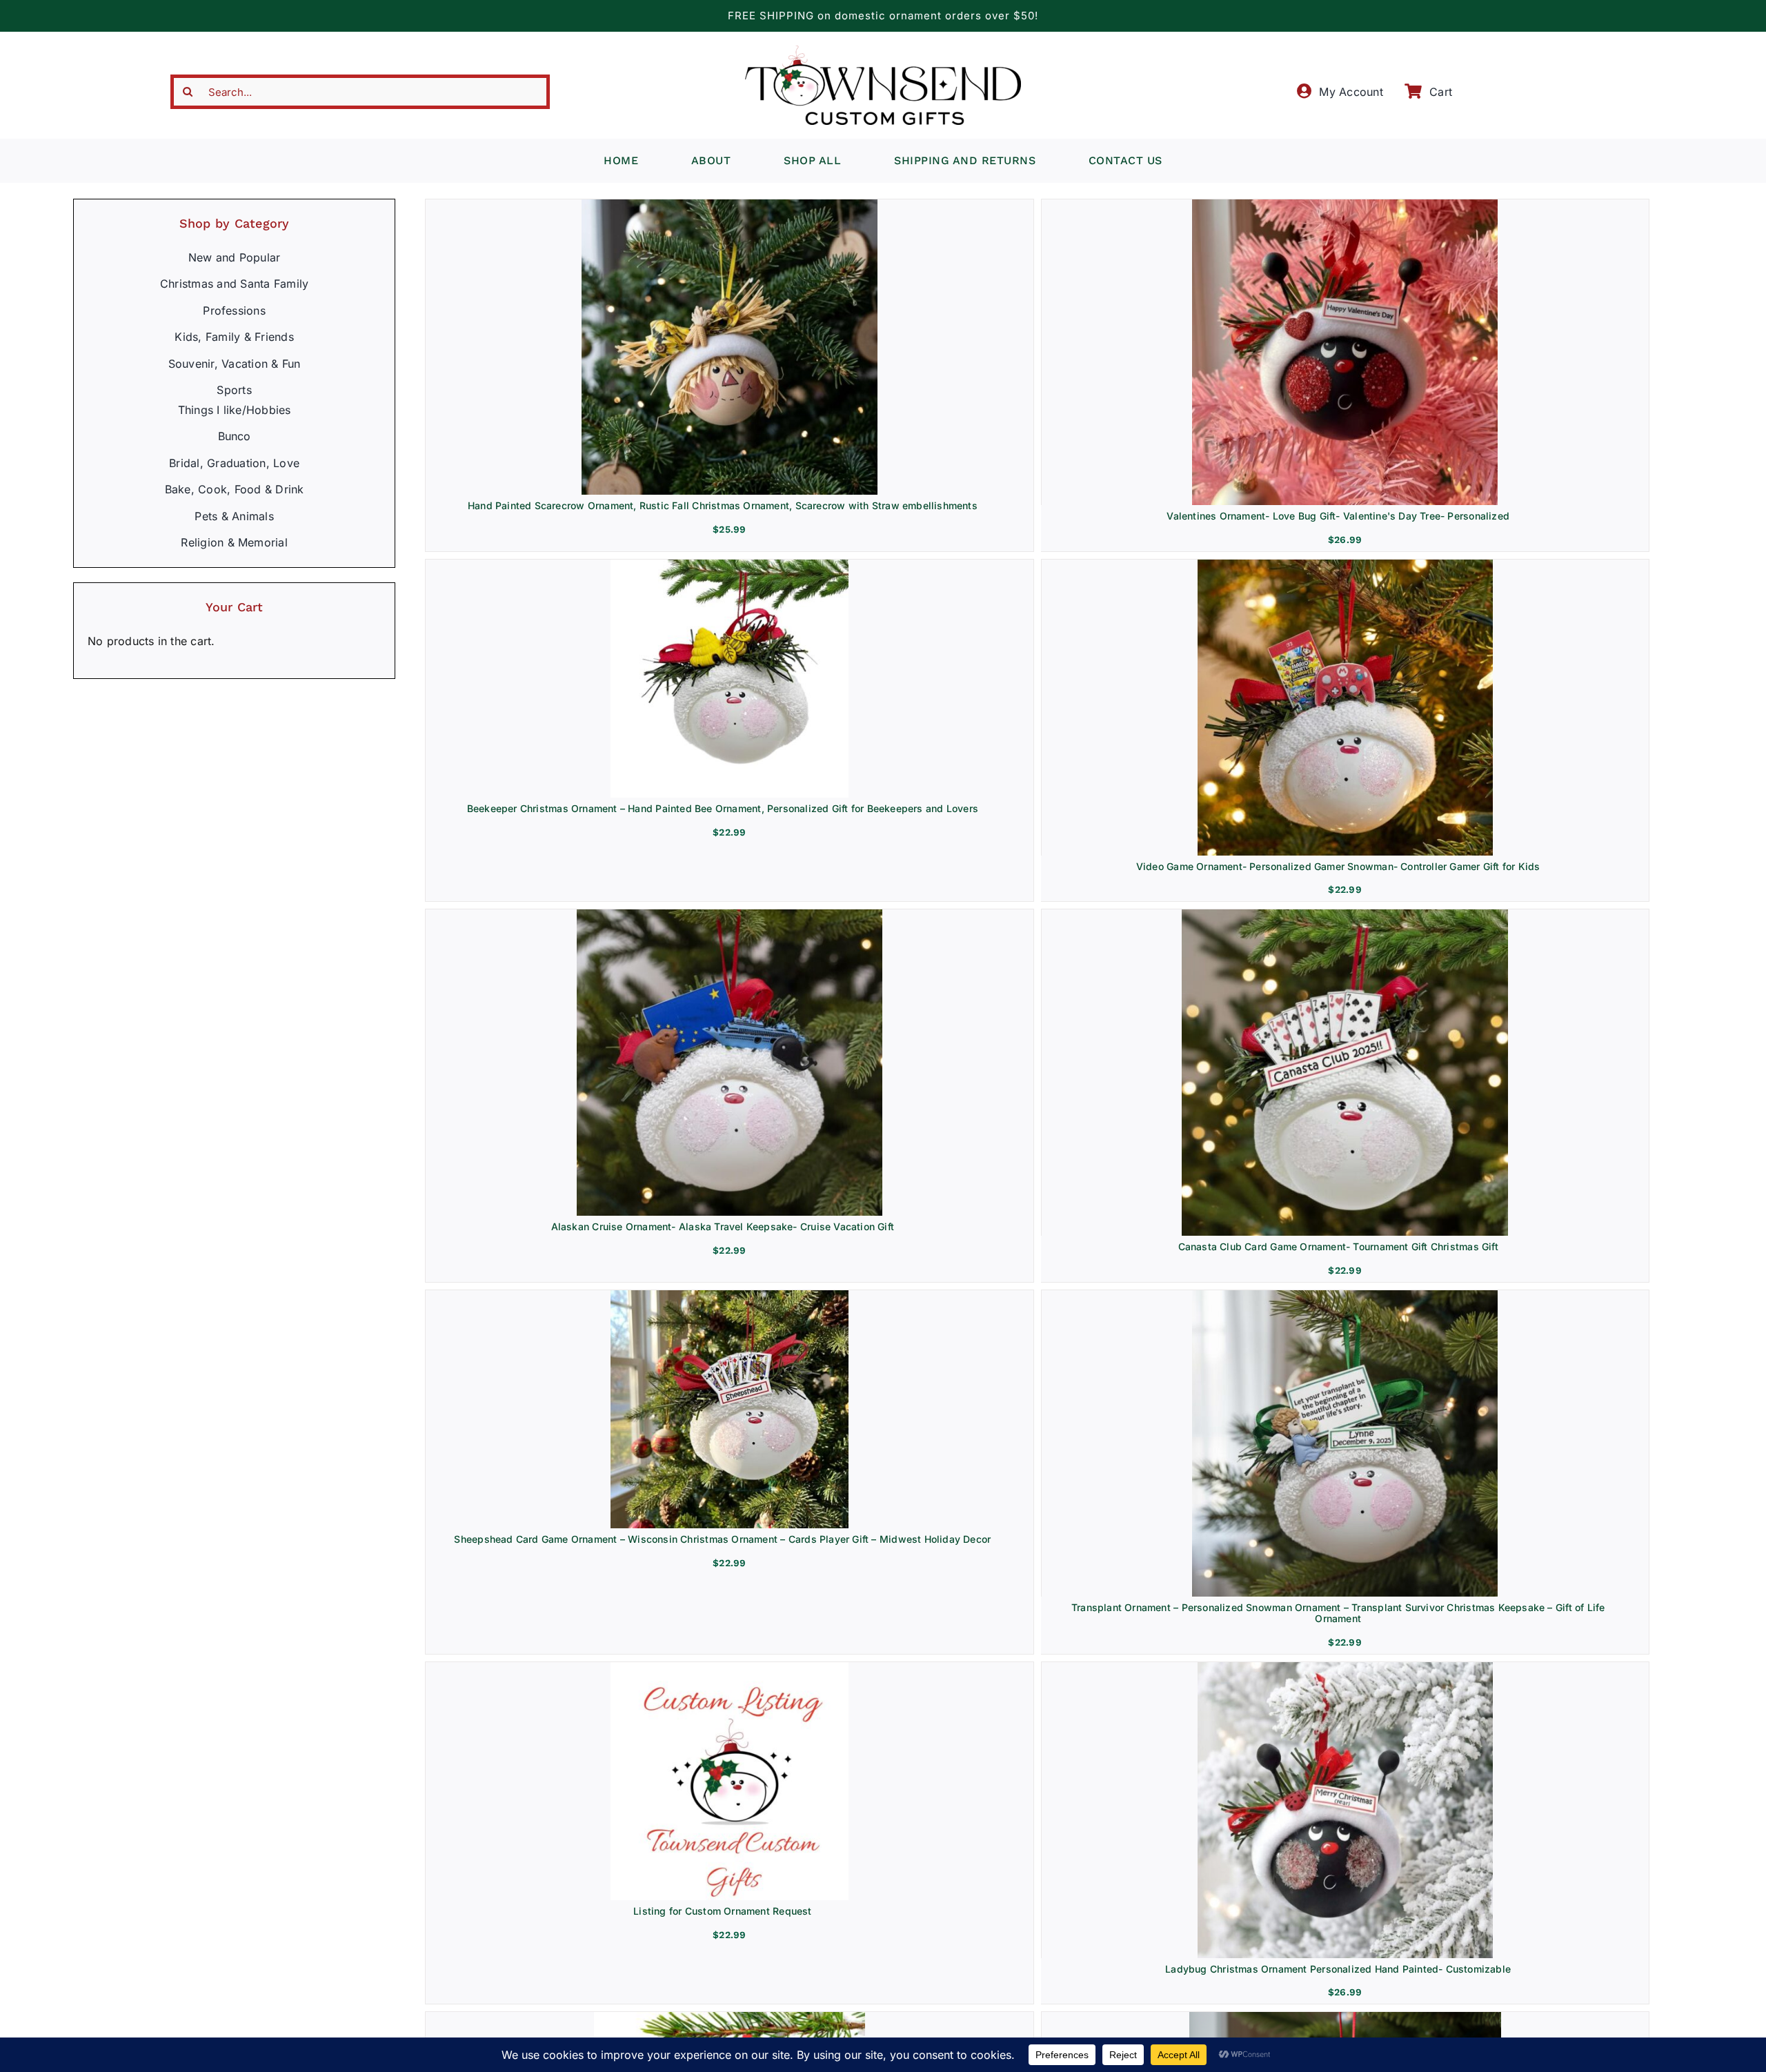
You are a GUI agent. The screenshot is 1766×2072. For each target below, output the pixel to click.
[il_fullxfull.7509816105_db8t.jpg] (730, 2017)
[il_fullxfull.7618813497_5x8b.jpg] (1345, 1668)
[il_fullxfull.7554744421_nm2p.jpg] (730, 915)
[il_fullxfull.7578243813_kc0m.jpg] (1345, 1296)
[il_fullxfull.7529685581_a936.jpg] (730, 565)
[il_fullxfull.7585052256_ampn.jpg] (1345, 205)
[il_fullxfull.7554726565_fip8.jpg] (1345, 565)
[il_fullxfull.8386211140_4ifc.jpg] (729, 205)
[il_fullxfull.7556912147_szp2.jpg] (730, 1668)
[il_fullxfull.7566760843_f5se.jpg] (730, 1296)
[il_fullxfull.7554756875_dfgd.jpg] (1345, 915)
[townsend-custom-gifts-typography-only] (883, 51)
